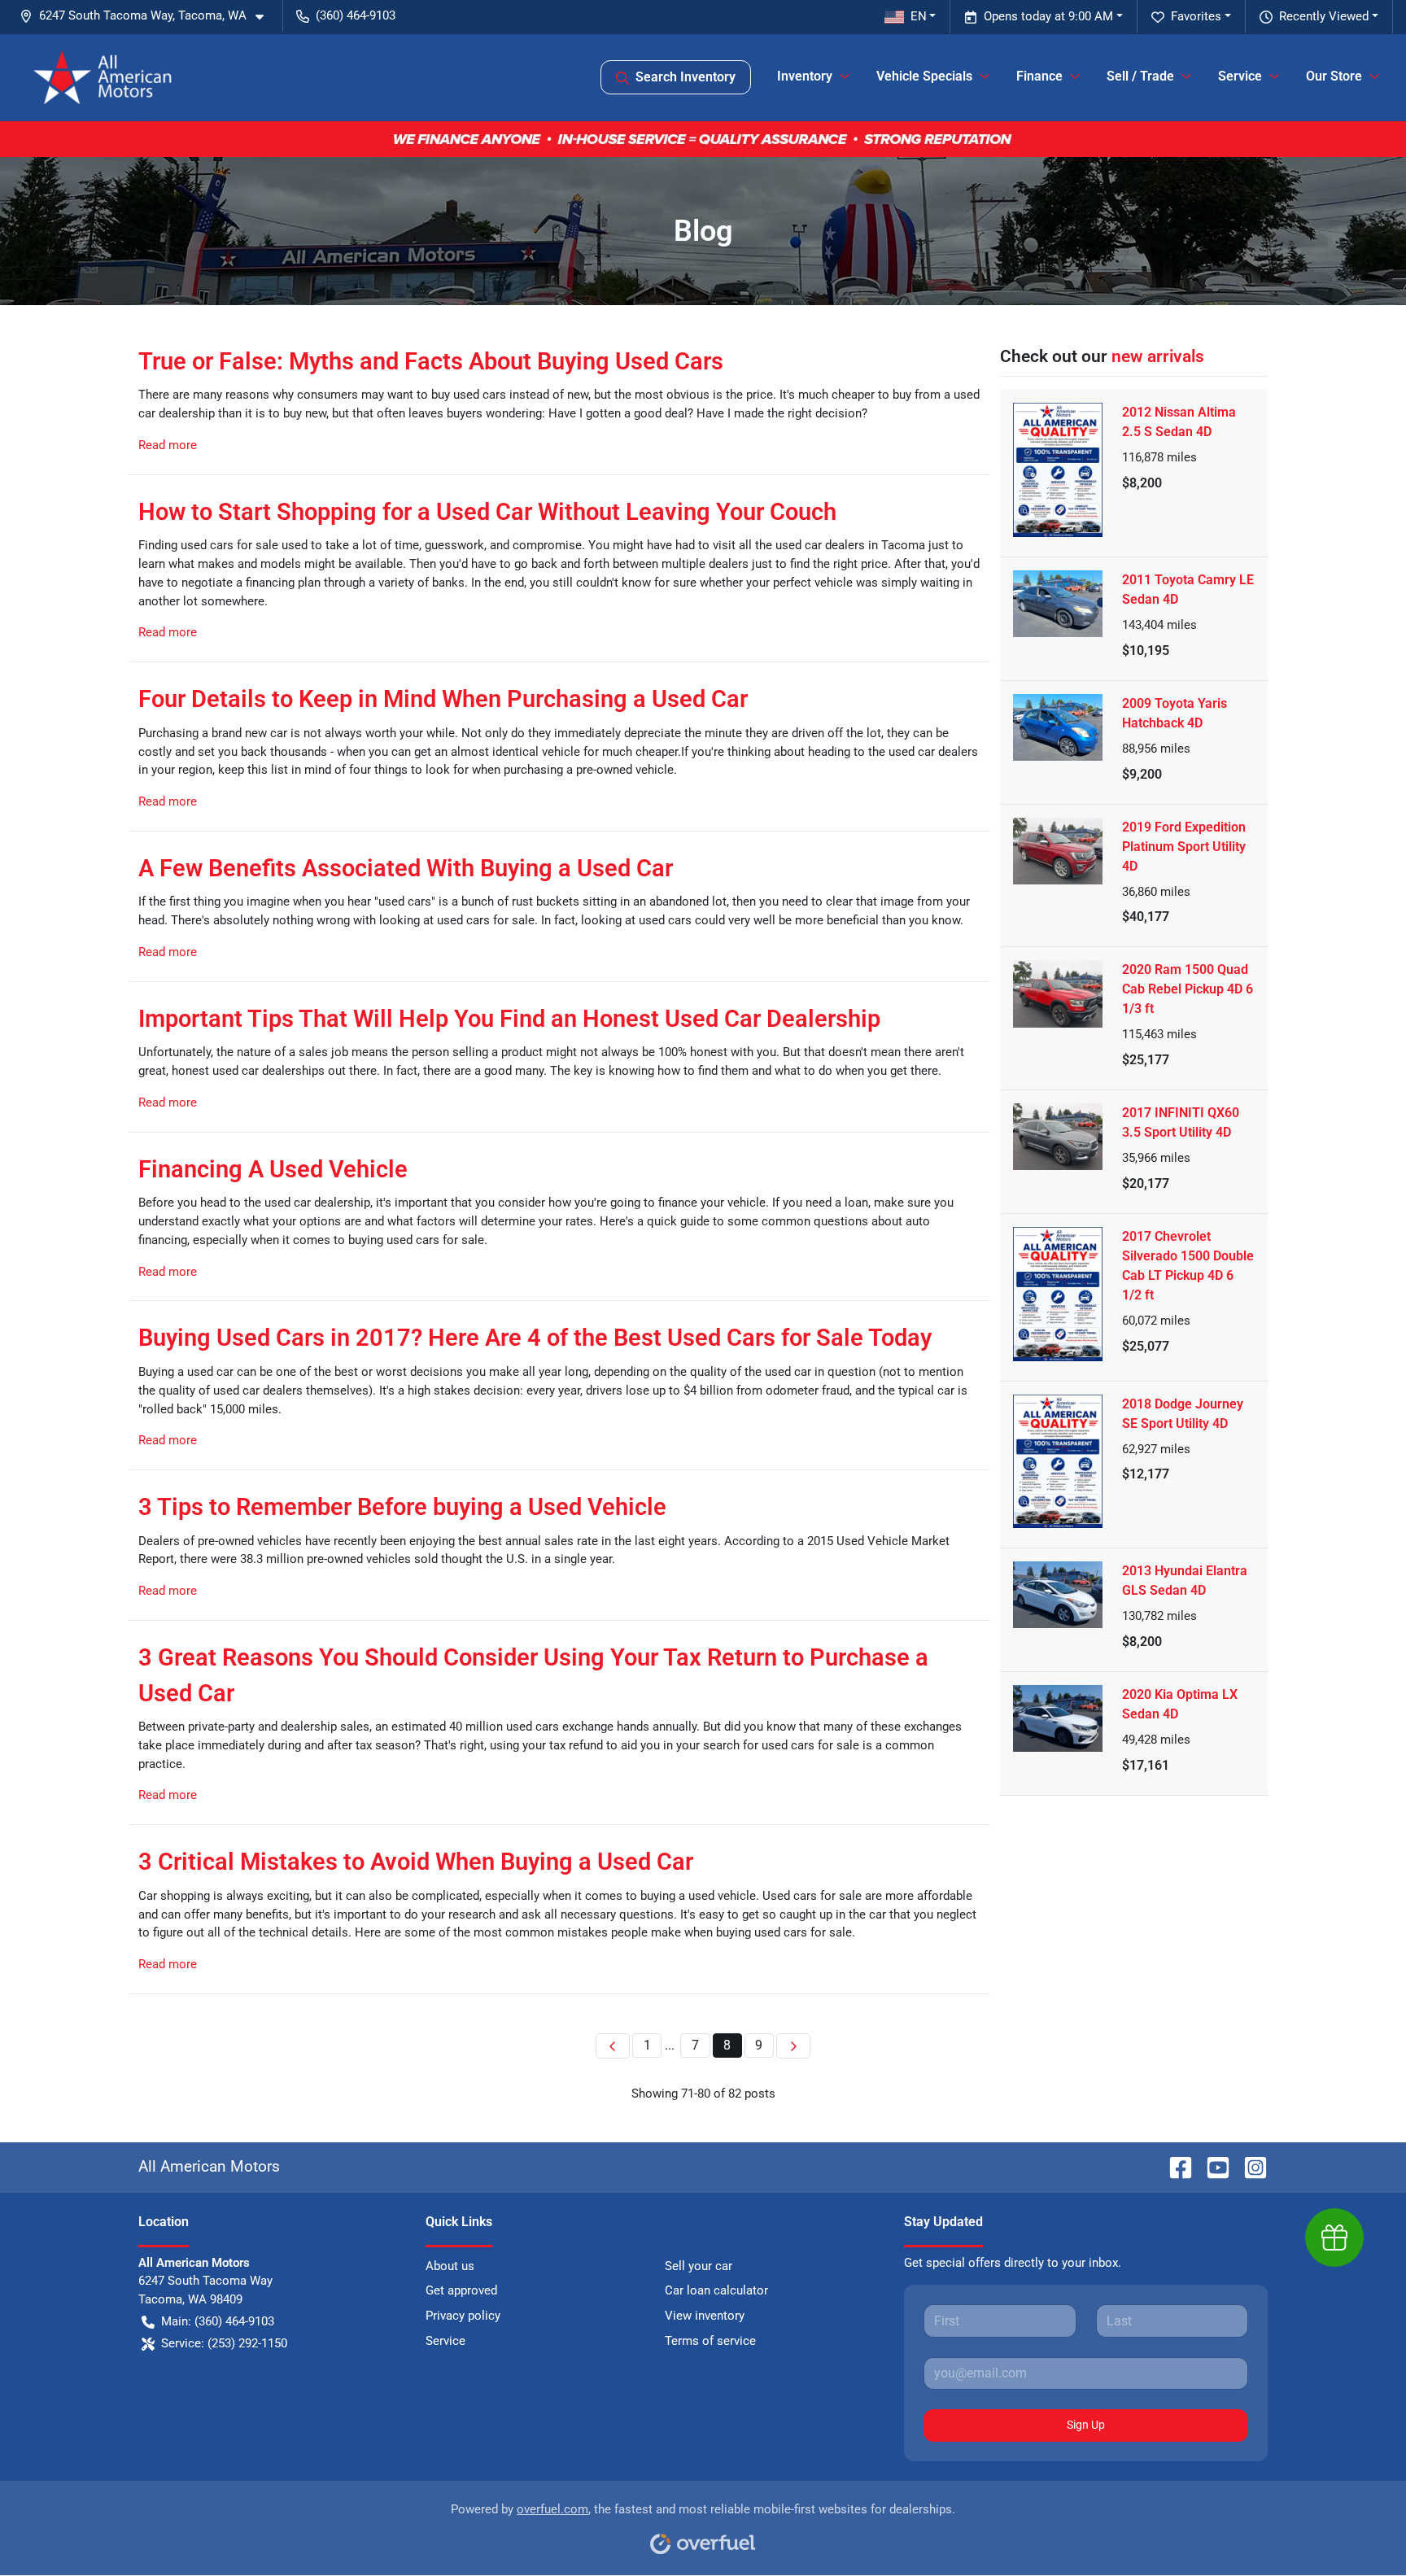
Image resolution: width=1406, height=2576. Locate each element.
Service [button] (1240, 76)
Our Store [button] (1334, 76)
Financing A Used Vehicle (273, 1169)
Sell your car (699, 2266)
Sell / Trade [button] (1140, 76)
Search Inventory (686, 77)
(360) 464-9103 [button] (356, 15)
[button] (148, 16)
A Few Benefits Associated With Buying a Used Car (406, 868)
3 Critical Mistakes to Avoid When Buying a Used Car (416, 1862)
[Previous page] (613, 2046)
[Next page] (793, 2046)
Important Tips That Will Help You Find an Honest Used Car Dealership (509, 1019)
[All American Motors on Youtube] (1212, 2166)
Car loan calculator (716, 2290)
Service (445, 2341)
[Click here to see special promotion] (703, 138)
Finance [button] (1039, 76)
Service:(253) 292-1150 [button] (224, 2343)
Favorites (1196, 16)
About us (450, 2266)
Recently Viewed (1324, 16)
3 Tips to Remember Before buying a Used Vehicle (402, 1507)
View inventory (705, 2316)
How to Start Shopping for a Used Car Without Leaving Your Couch (487, 512)
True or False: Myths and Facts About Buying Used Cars (431, 361)
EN (919, 16)
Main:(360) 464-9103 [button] (218, 2321)
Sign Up (1086, 2425)
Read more (168, 445)
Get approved (461, 2290)
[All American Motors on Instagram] (1249, 2166)
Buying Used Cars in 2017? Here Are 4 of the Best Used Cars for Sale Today (535, 1338)
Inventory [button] (805, 76)
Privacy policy (463, 2316)
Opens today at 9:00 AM (1048, 16)
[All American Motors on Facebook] (1174, 2166)
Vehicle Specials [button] (924, 76)
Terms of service (710, 2341)
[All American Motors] (103, 77)
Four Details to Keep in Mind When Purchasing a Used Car (443, 699)
